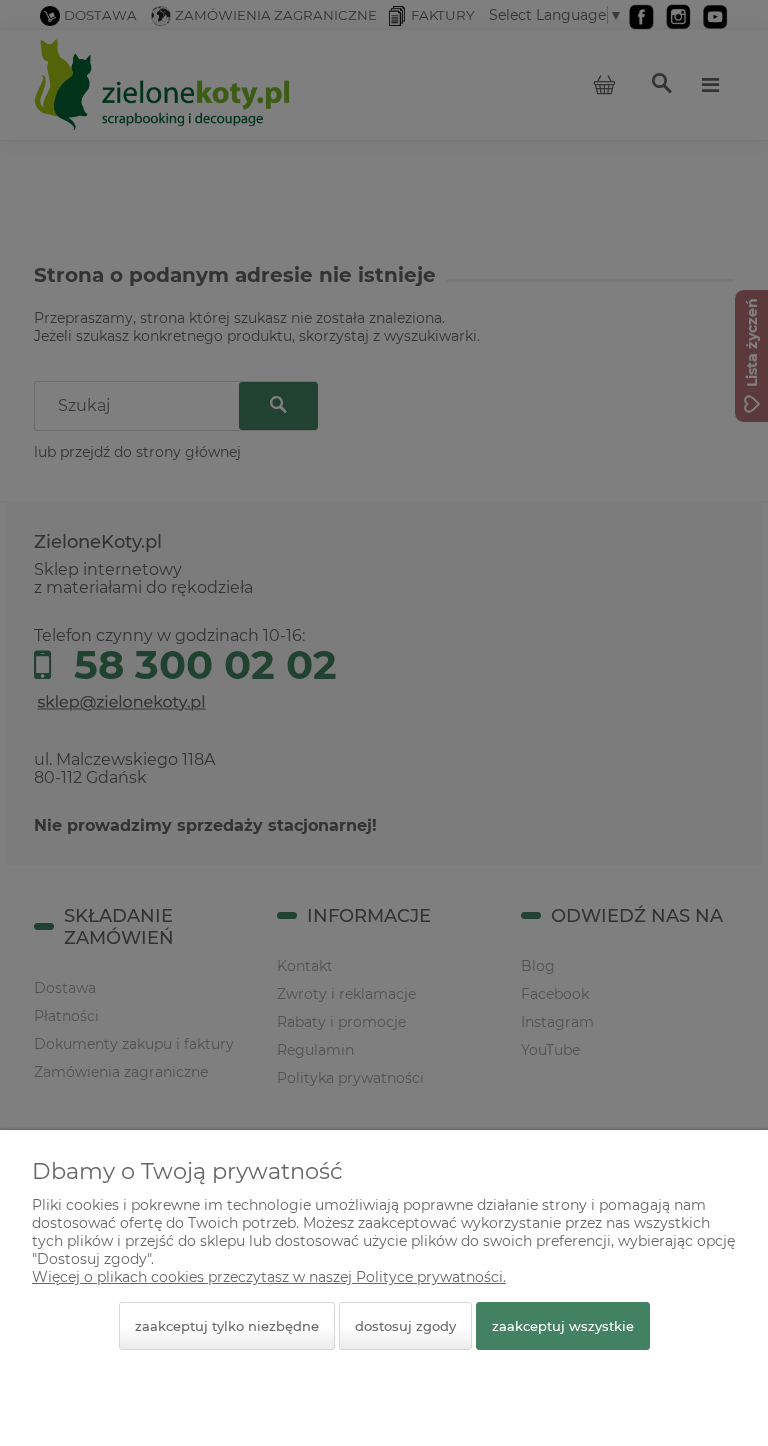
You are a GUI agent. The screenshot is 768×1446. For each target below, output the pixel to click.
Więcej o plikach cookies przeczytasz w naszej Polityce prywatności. (269, 1277)
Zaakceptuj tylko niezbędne (227, 1326)
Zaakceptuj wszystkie (563, 1326)
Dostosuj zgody (405, 1326)
